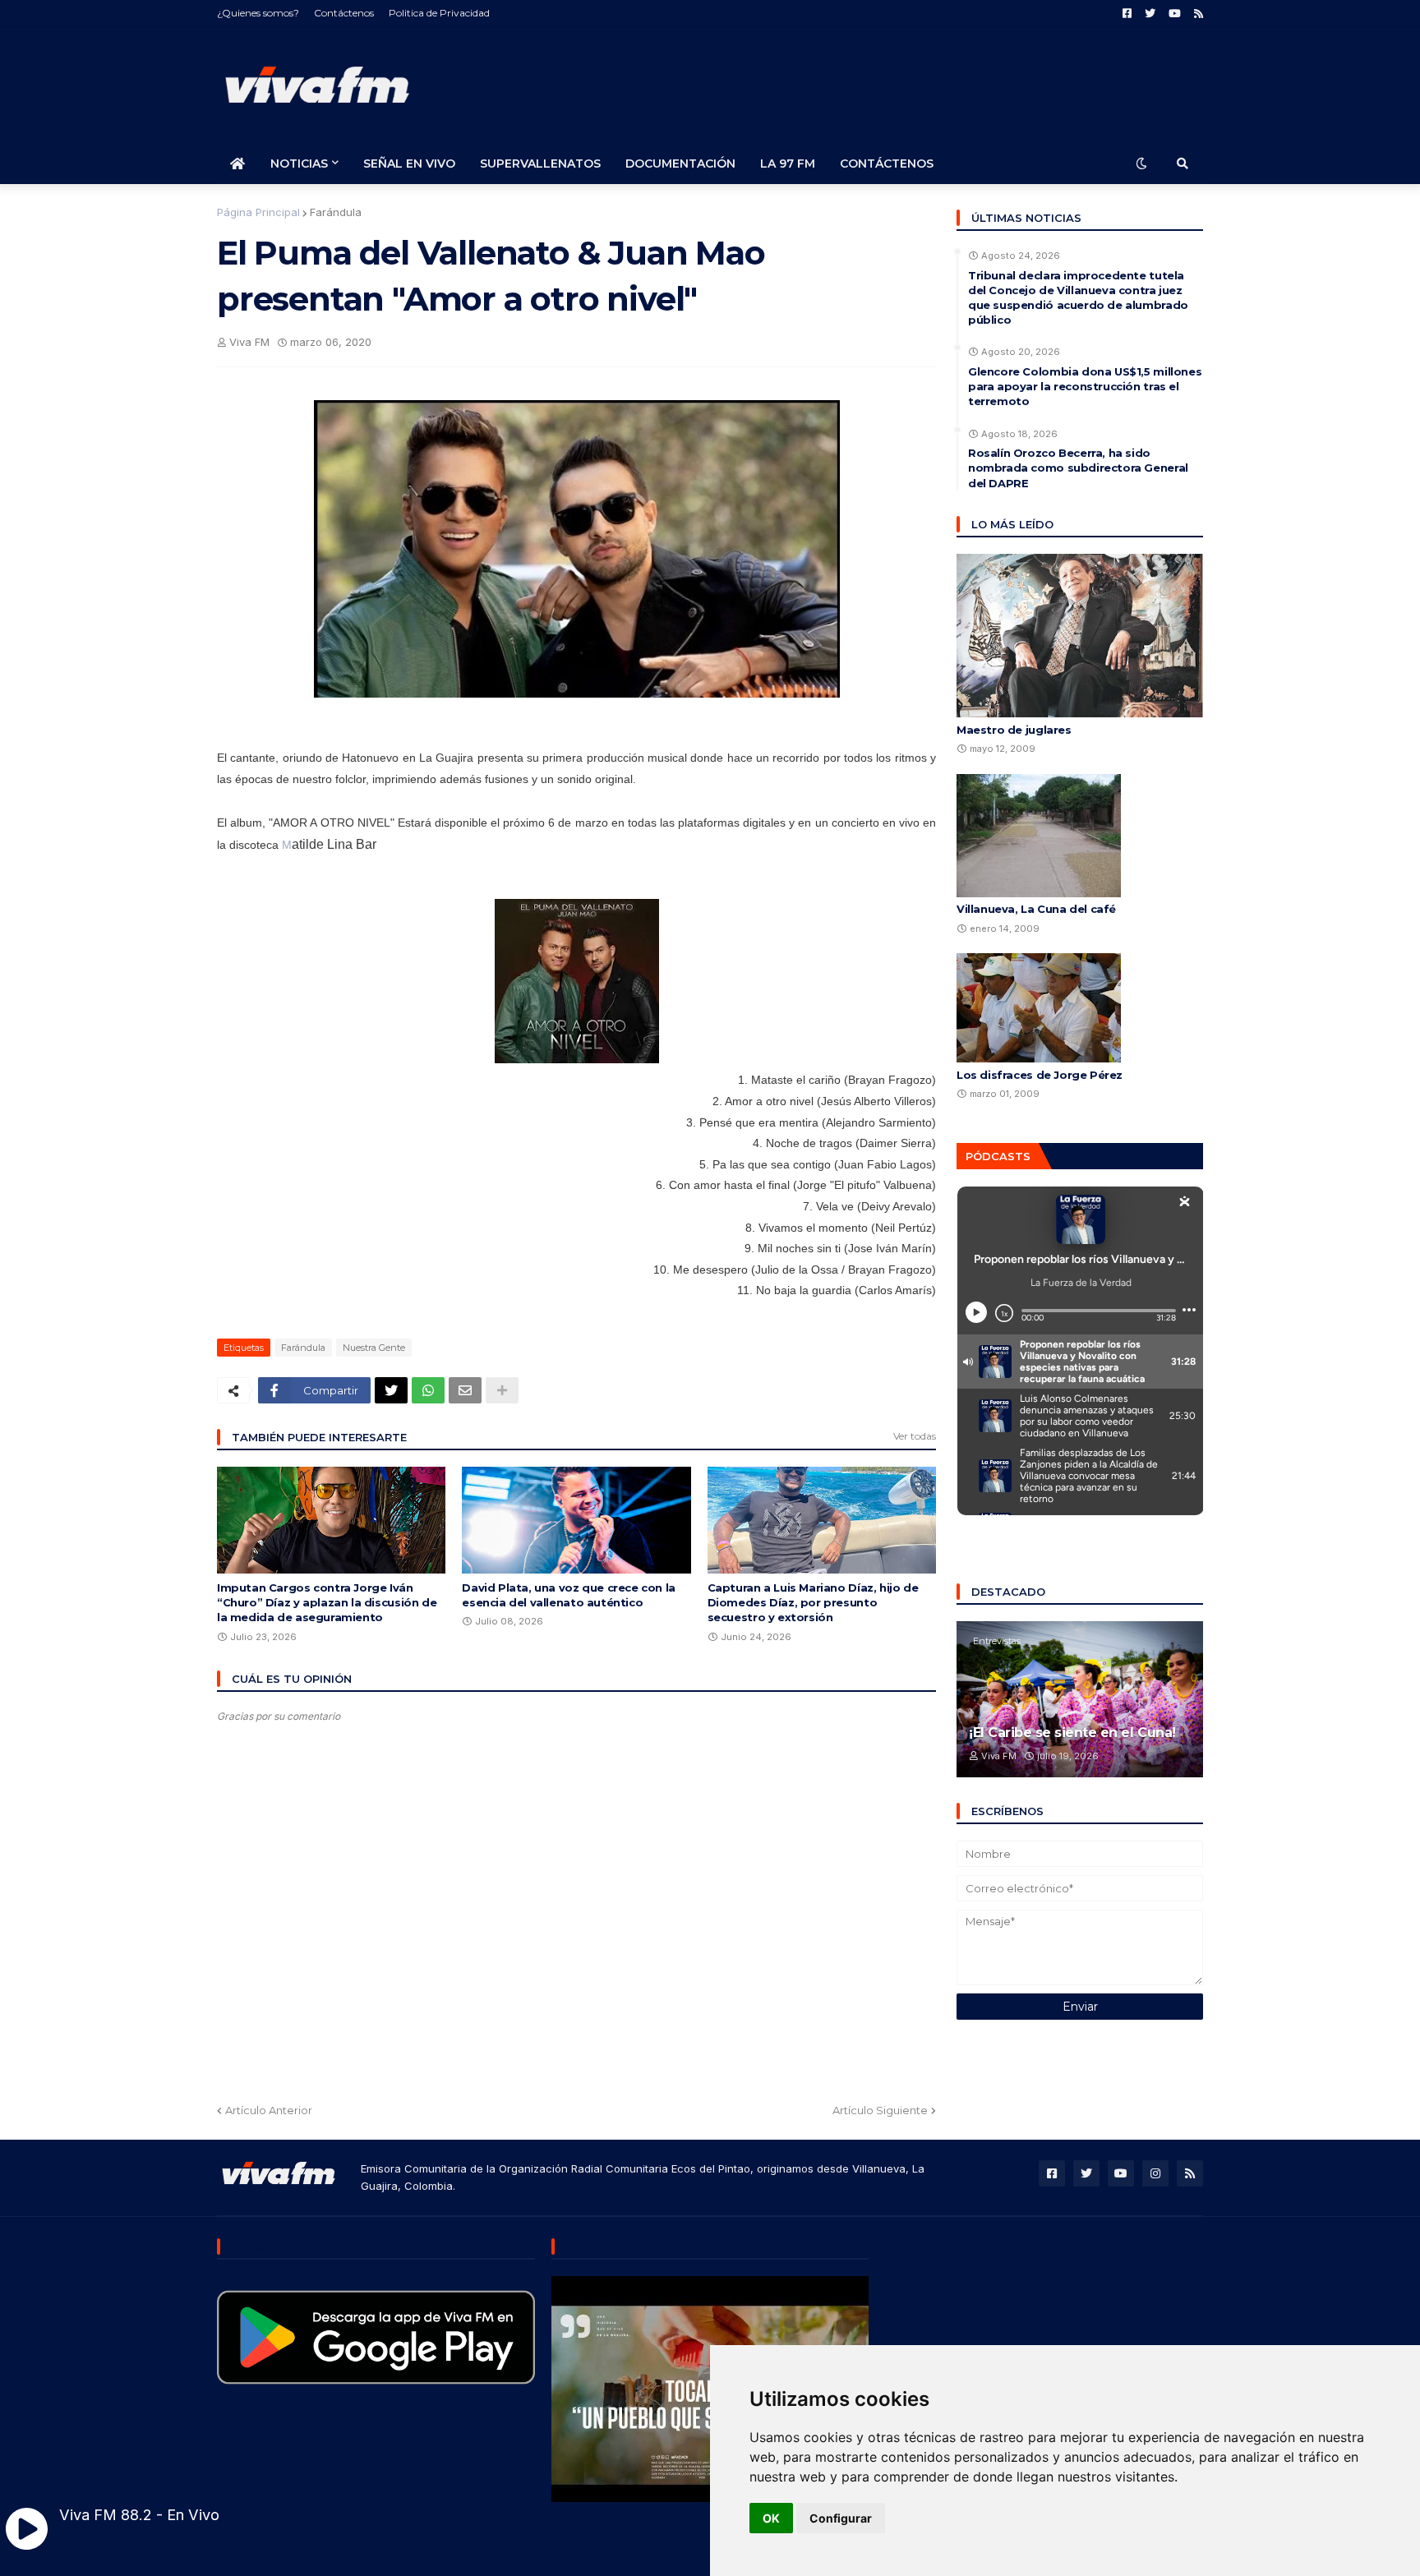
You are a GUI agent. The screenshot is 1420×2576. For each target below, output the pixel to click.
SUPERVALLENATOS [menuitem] (540, 164)
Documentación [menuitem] (680, 164)
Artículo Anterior (269, 2110)
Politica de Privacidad (439, 13)
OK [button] (771, 2518)
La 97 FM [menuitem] (788, 164)
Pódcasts (998, 1156)
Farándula (336, 212)
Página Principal (258, 212)
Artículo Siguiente (880, 2110)
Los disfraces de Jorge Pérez (1040, 1075)
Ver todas (915, 1436)
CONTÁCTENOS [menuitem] (887, 164)
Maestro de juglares (1014, 730)
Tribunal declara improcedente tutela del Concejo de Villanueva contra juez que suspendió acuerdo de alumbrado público (1078, 298)
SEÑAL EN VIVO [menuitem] (409, 164)
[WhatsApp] (428, 1390)
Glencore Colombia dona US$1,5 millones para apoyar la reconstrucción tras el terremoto (1085, 386)
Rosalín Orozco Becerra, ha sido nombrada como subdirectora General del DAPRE (1078, 468)
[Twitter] (391, 1390)
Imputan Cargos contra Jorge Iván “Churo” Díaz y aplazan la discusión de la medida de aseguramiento (327, 1602)
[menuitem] (237, 164)
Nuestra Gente (374, 1348)
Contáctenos (344, 13)
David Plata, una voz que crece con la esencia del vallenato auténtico (569, 1595)
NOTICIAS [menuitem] (299, 164)
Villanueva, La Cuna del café (1036, 909)
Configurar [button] (841, 2518)
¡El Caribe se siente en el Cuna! (1072, 1733)
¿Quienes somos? (258, 13)
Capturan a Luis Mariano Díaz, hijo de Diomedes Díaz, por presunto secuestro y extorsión (813, 1602)
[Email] (465, 1390)
